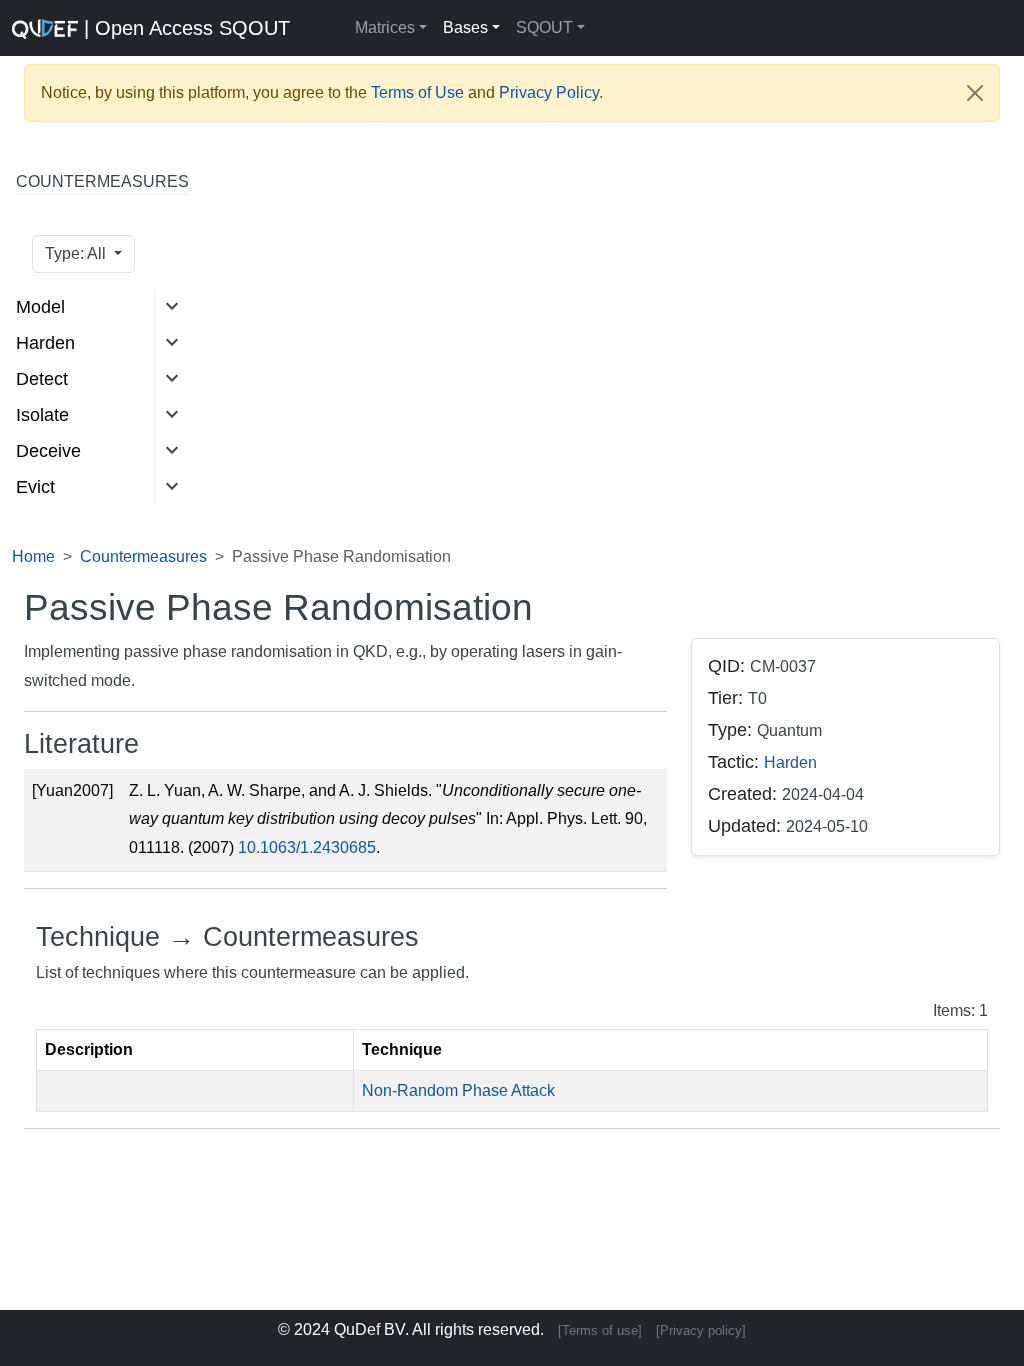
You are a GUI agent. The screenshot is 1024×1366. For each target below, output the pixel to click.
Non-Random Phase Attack (458, 1090)
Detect (42, 379)
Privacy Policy (549, 92)
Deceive (48, 451)
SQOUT (544, 27)
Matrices (385, 27)
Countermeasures (143, 556)
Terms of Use (417, 92)
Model (40, 307)
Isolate (42, 415)
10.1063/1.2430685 (307, 847)
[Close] (975, 93)
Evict (35, 487)
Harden (45, 343)
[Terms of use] (600, 1330)
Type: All (77, 253)
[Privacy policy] (701, 1330)
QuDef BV (369, 1329)
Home (33, 556)
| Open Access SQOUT (128, 28)
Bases (465, 27)
